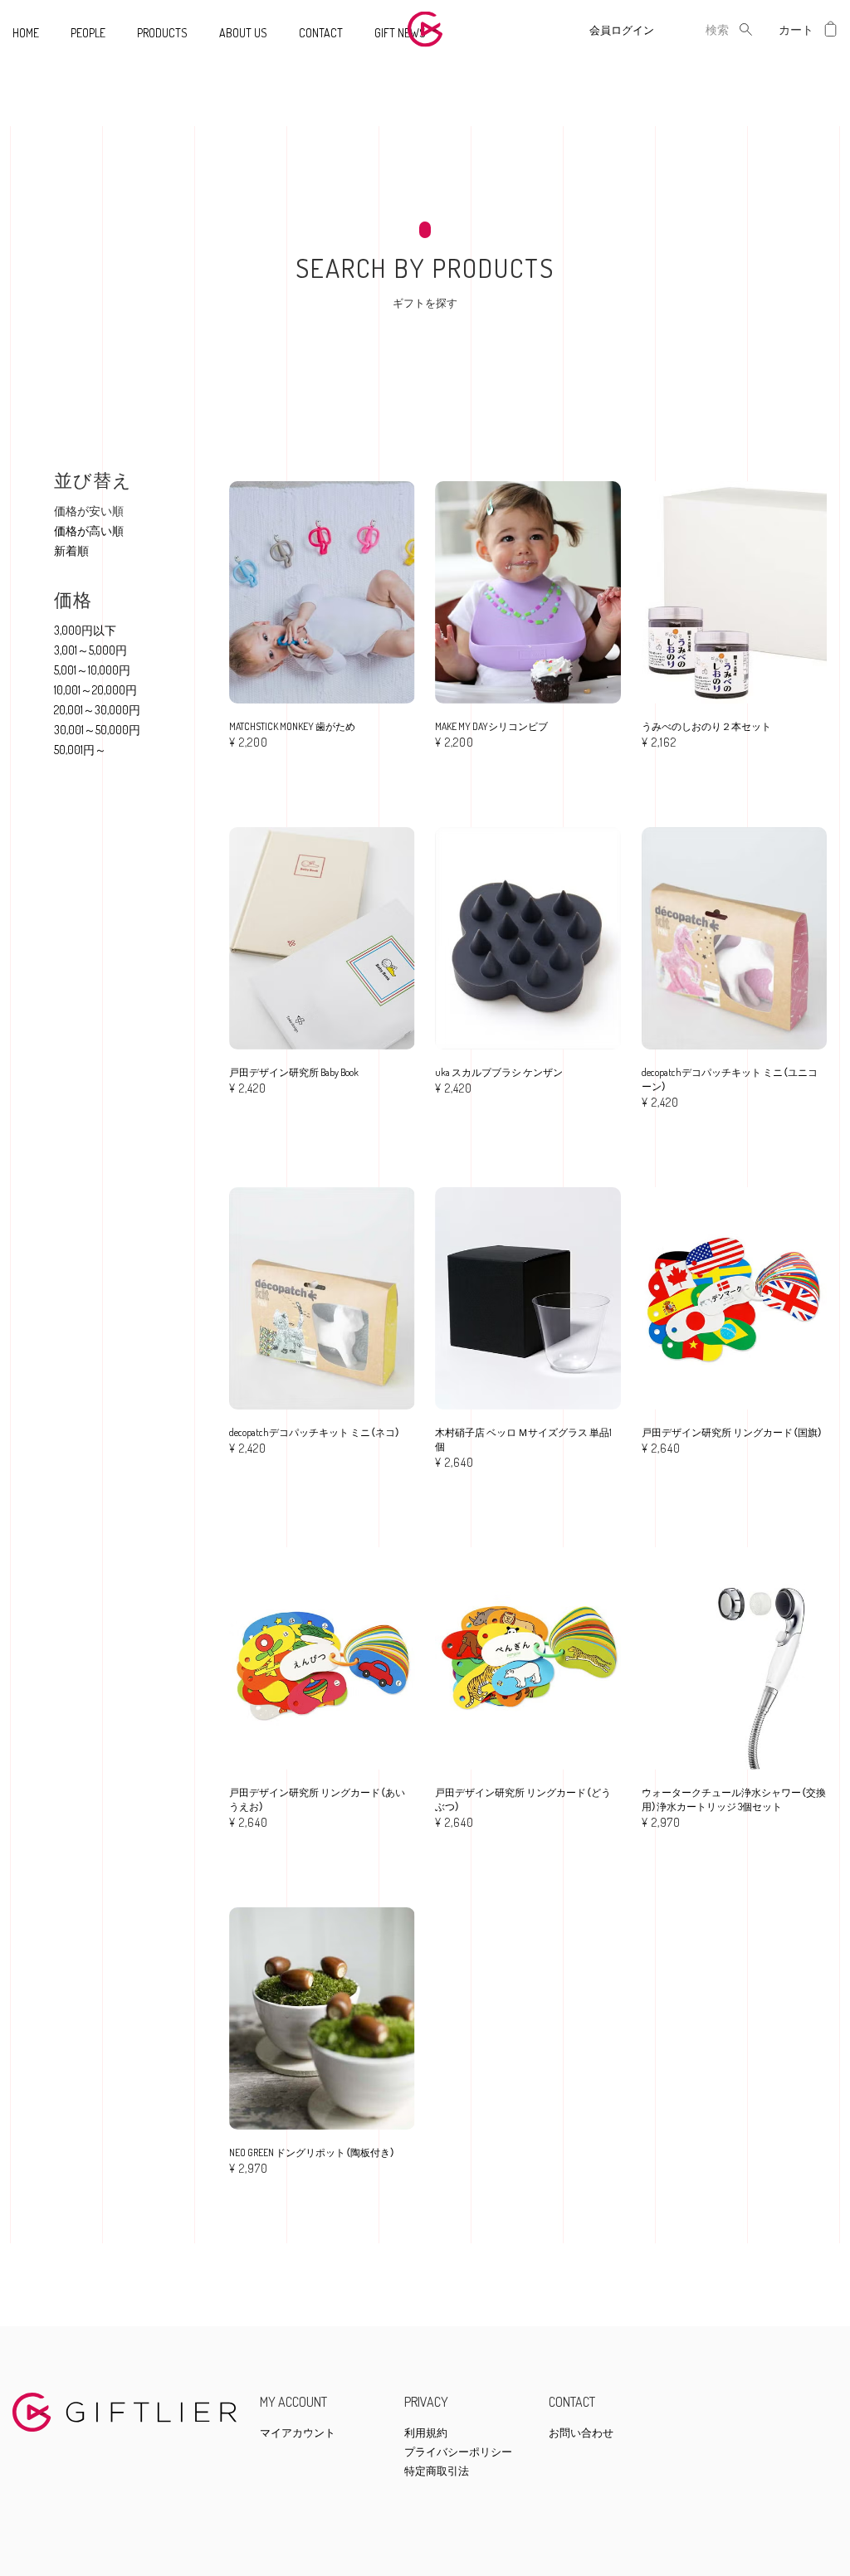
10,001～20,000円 (95, 690)
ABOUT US (243, 33)
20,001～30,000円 (97, 710)
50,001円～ (80, 750)
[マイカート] (831, 29)
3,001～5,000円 (90, 650)
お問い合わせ (581, 2433)
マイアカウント (298, 2433)
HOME (26, 33)
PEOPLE (88, 33)
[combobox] (704, 29)
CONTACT (321, 33)
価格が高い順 (89, 531)
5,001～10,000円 (92, 670)
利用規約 (426, 2433)
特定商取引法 (437, 2471)
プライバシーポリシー (458, 2452)
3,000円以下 (85, 630)
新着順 (71, 550)
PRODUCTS (162, 33)
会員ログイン (622, 30)
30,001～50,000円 (97, 730)
